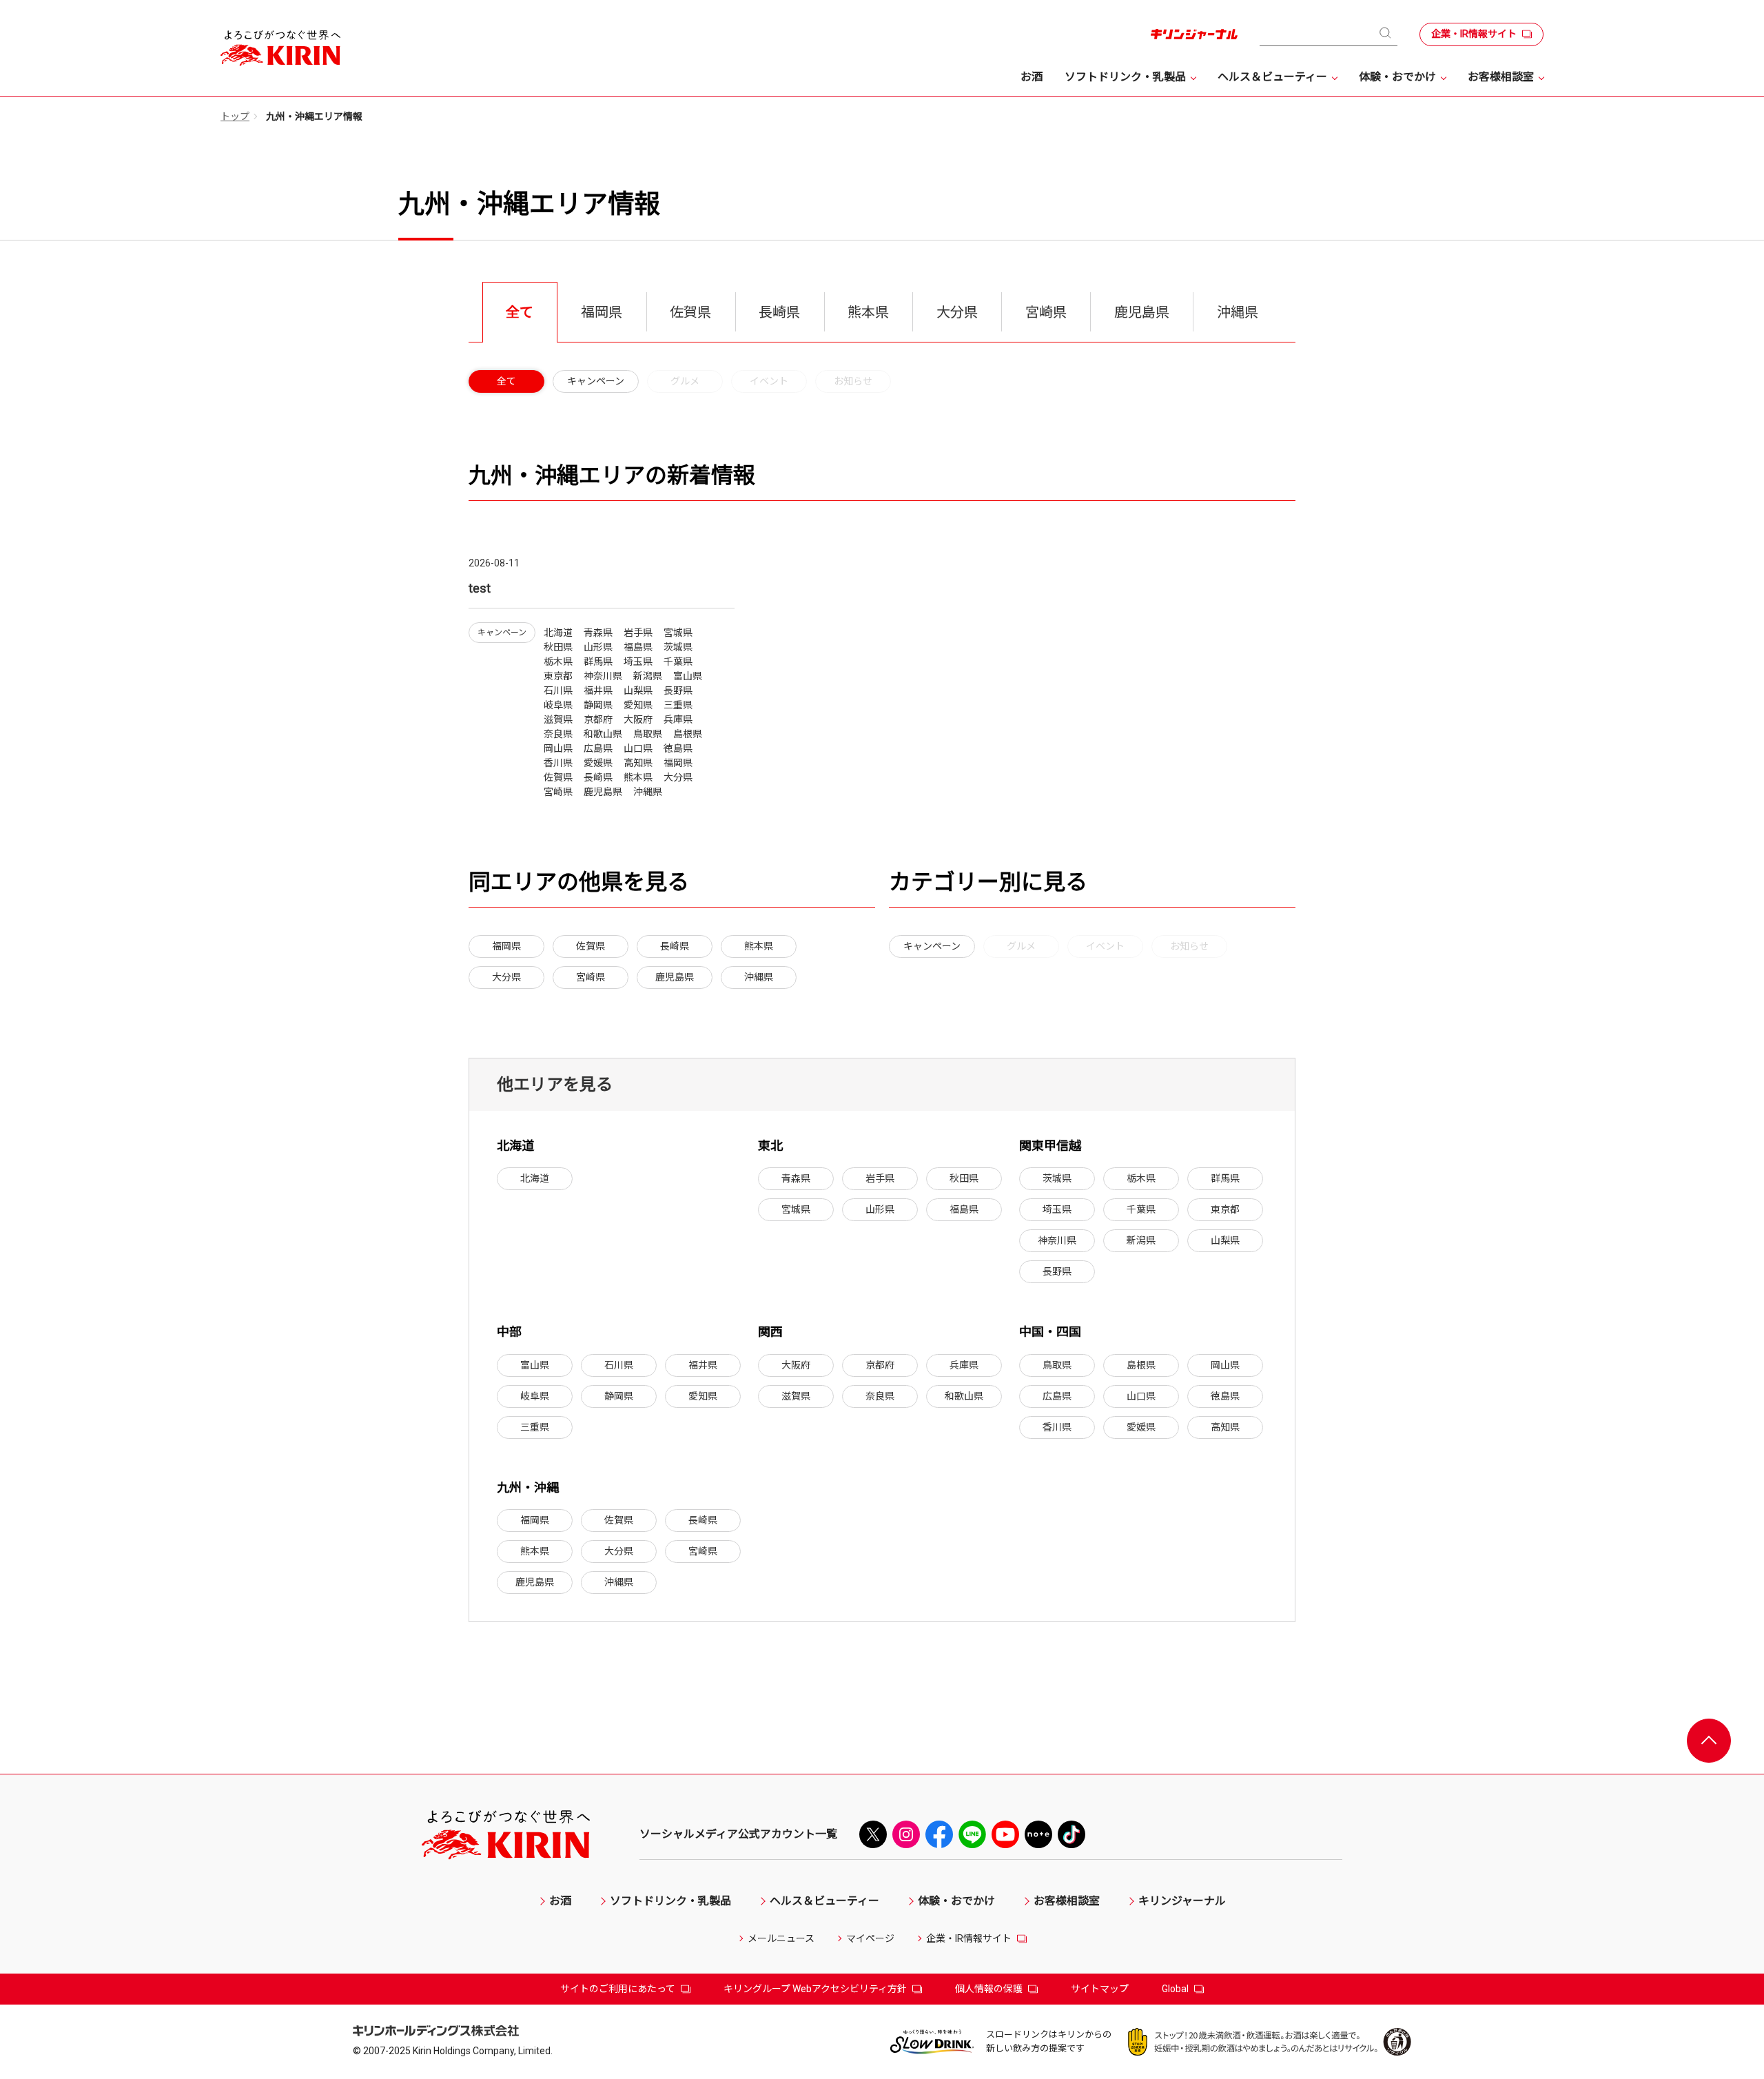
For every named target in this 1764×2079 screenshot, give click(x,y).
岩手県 (880, 1178)
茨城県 (1057, 1178)
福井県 (703, 1365)
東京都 (1225, 1209)
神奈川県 (1057, 1240)
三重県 (535, 1427)
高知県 (1225, 1427)
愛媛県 (1141, 1427)
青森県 (796, 1178)
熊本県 (759, 946)
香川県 (1057, 1427)
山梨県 (1225, 1240)
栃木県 (1141, 1178)
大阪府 (796, 1365)
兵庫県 (964, 1365)
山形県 (880, 1209)
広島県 (1057, 1396)
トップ (235, 116)
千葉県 (1141, 1209)
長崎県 (675, 946)
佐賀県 (591, 946)
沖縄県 (759, 977)
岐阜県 (535, 1396)
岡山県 (1225, 1365)
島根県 (1141, 1365)
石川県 (619, 1365)
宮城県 (796, 1209)
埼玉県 (1057, 1209)
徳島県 (1225, 1396)
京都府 (880, 1365)
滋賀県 (796, 1396)
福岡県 (506, 946)
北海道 (535, 1178)
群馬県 (1225, 1178)
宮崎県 (591, 977)
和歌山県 (964, 1396)
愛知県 (703, 1396)
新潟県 (1141, 1240)
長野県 (1057, 1271)
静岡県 (619, 1396)
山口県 (1141, 1396)
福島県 (964, 1209)
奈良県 (880, 1396)
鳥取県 (1057, 1365)
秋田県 (964, 1178)
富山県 (535, 1365)
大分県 (506, 977)
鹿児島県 (675, 977)
